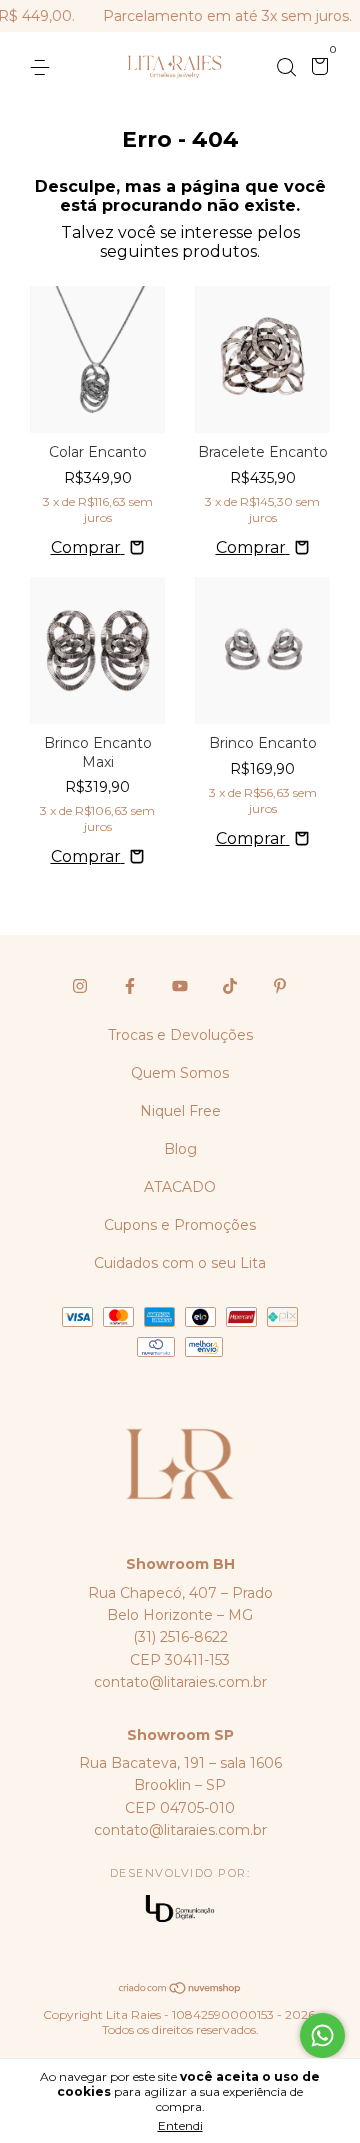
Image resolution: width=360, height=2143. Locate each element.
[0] (316, 69)
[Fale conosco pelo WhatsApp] (322, 2035)
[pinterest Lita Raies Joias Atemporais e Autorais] (280, 986)
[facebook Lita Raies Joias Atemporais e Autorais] (130, 986)
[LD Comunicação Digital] (180, 1910)
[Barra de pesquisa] (286, 68)
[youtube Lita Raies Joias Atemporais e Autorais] (180, 986)
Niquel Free (180, 1111)
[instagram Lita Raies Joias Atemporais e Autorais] (80, 986)
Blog (180, 1149)
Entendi (180, 2125)
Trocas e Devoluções (180, 1035)
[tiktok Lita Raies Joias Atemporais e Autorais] (230, 986)
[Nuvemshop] (180, 1989)
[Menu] (43, 68)
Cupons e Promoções (180, 1225)
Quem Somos (180, 1073)
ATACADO (180, 1187)
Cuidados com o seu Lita (180, 1263)
